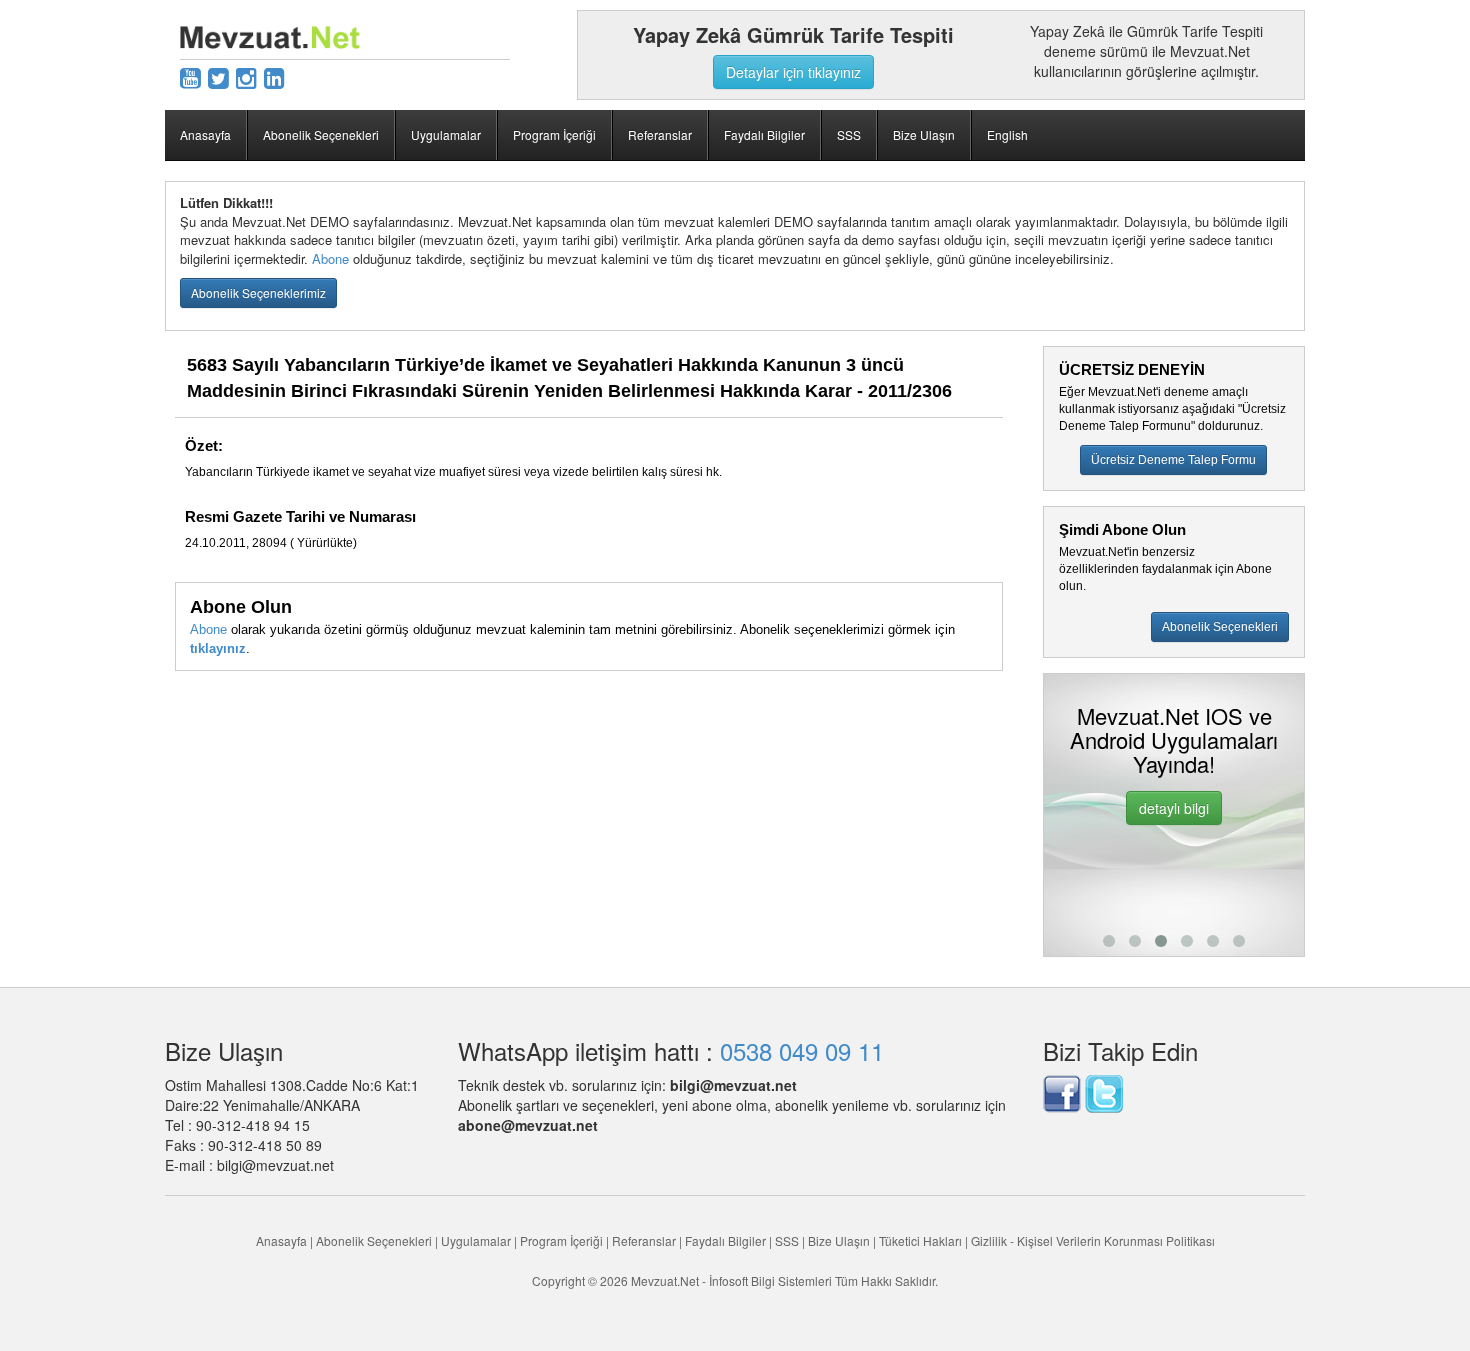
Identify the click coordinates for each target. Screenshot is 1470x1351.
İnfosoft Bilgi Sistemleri (770, 1280)
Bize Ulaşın (924, 134)
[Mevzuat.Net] (270, 35)
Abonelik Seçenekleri (321, 134)
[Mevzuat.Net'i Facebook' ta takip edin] (1062, 1091)
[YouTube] (190, 76)
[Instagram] (246, 76)
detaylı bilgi (1174, 808)
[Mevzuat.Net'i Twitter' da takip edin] (1104, 1091)
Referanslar (660, 134)
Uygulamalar (446, 134)
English (1007, 134)
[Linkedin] (274, 76)
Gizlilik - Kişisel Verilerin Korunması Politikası (1093, 1240)
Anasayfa (205, 134)
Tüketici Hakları (922, 1240)
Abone (330, 258)
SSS (849, 134)
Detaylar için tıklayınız (793, 72)
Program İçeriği (554, 134)
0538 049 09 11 (802, 1050)
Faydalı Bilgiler (764, 134)
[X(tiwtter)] (218, 76)
